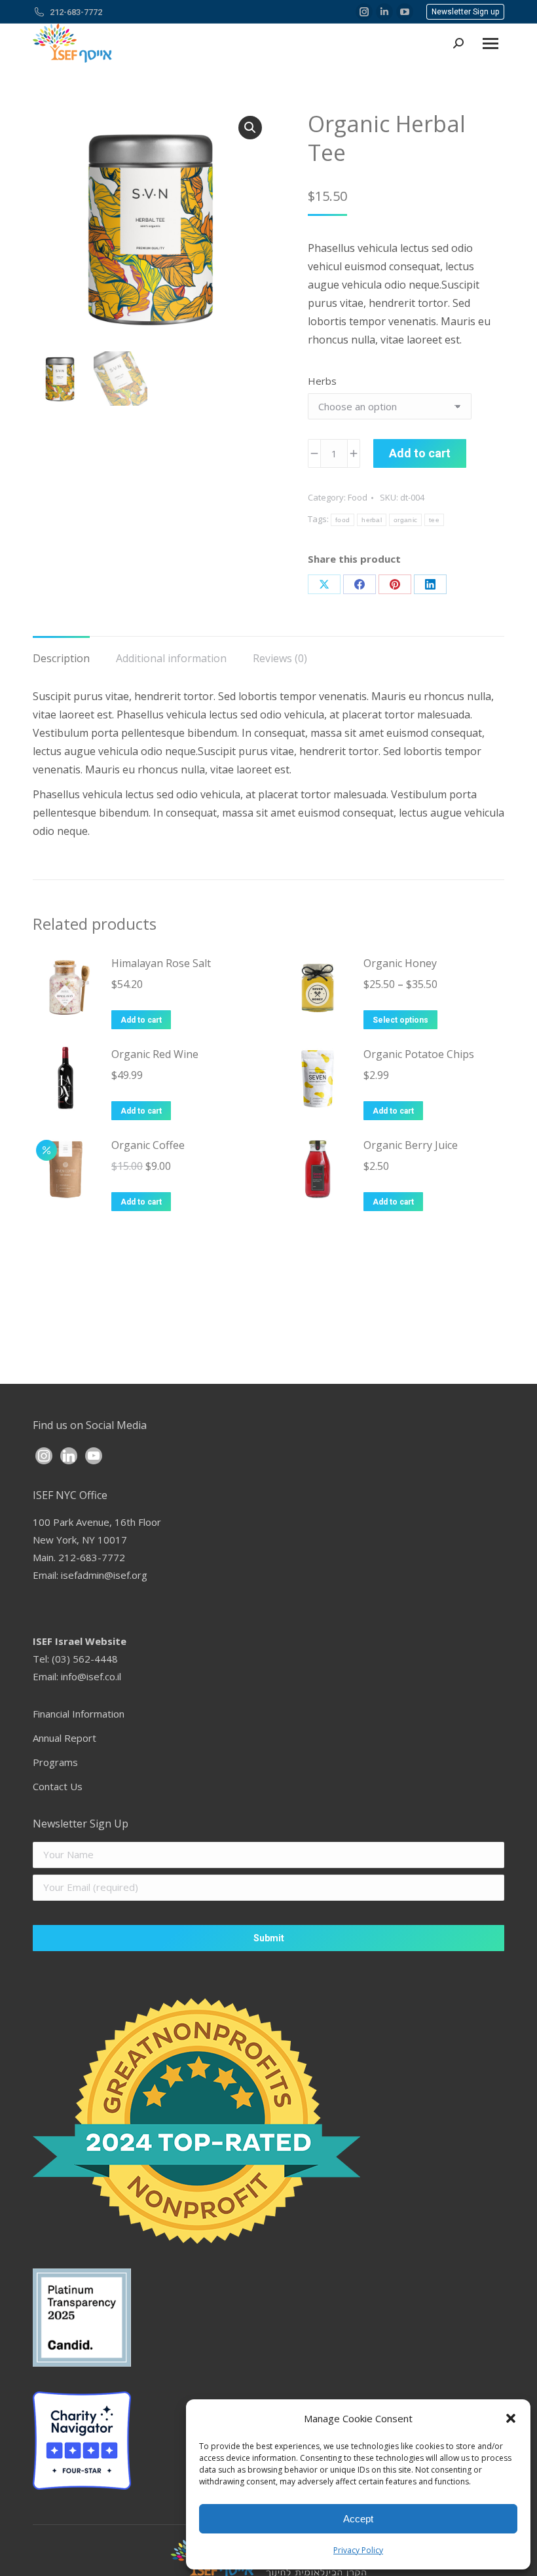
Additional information (171, 658)
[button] (511, 2418)
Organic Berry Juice (411, 1145)
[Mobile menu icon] (491, 44)
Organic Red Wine (155, 1054)
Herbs (322, 381)
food (343, 520)
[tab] (61, 652)
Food (358, 497)
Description (61, 658)
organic (405, 520)
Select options (400, 1020)
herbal (372, 520)
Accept (358, 2519)
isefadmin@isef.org (104, 1575)
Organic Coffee (148, 1145)
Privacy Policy (358, 2550)
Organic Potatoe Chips (419, 1054)
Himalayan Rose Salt (161, 963)
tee (434, 520)
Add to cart (420, 453)
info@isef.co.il (91, 1676)
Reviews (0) (280, 658)
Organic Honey (400, 963)
